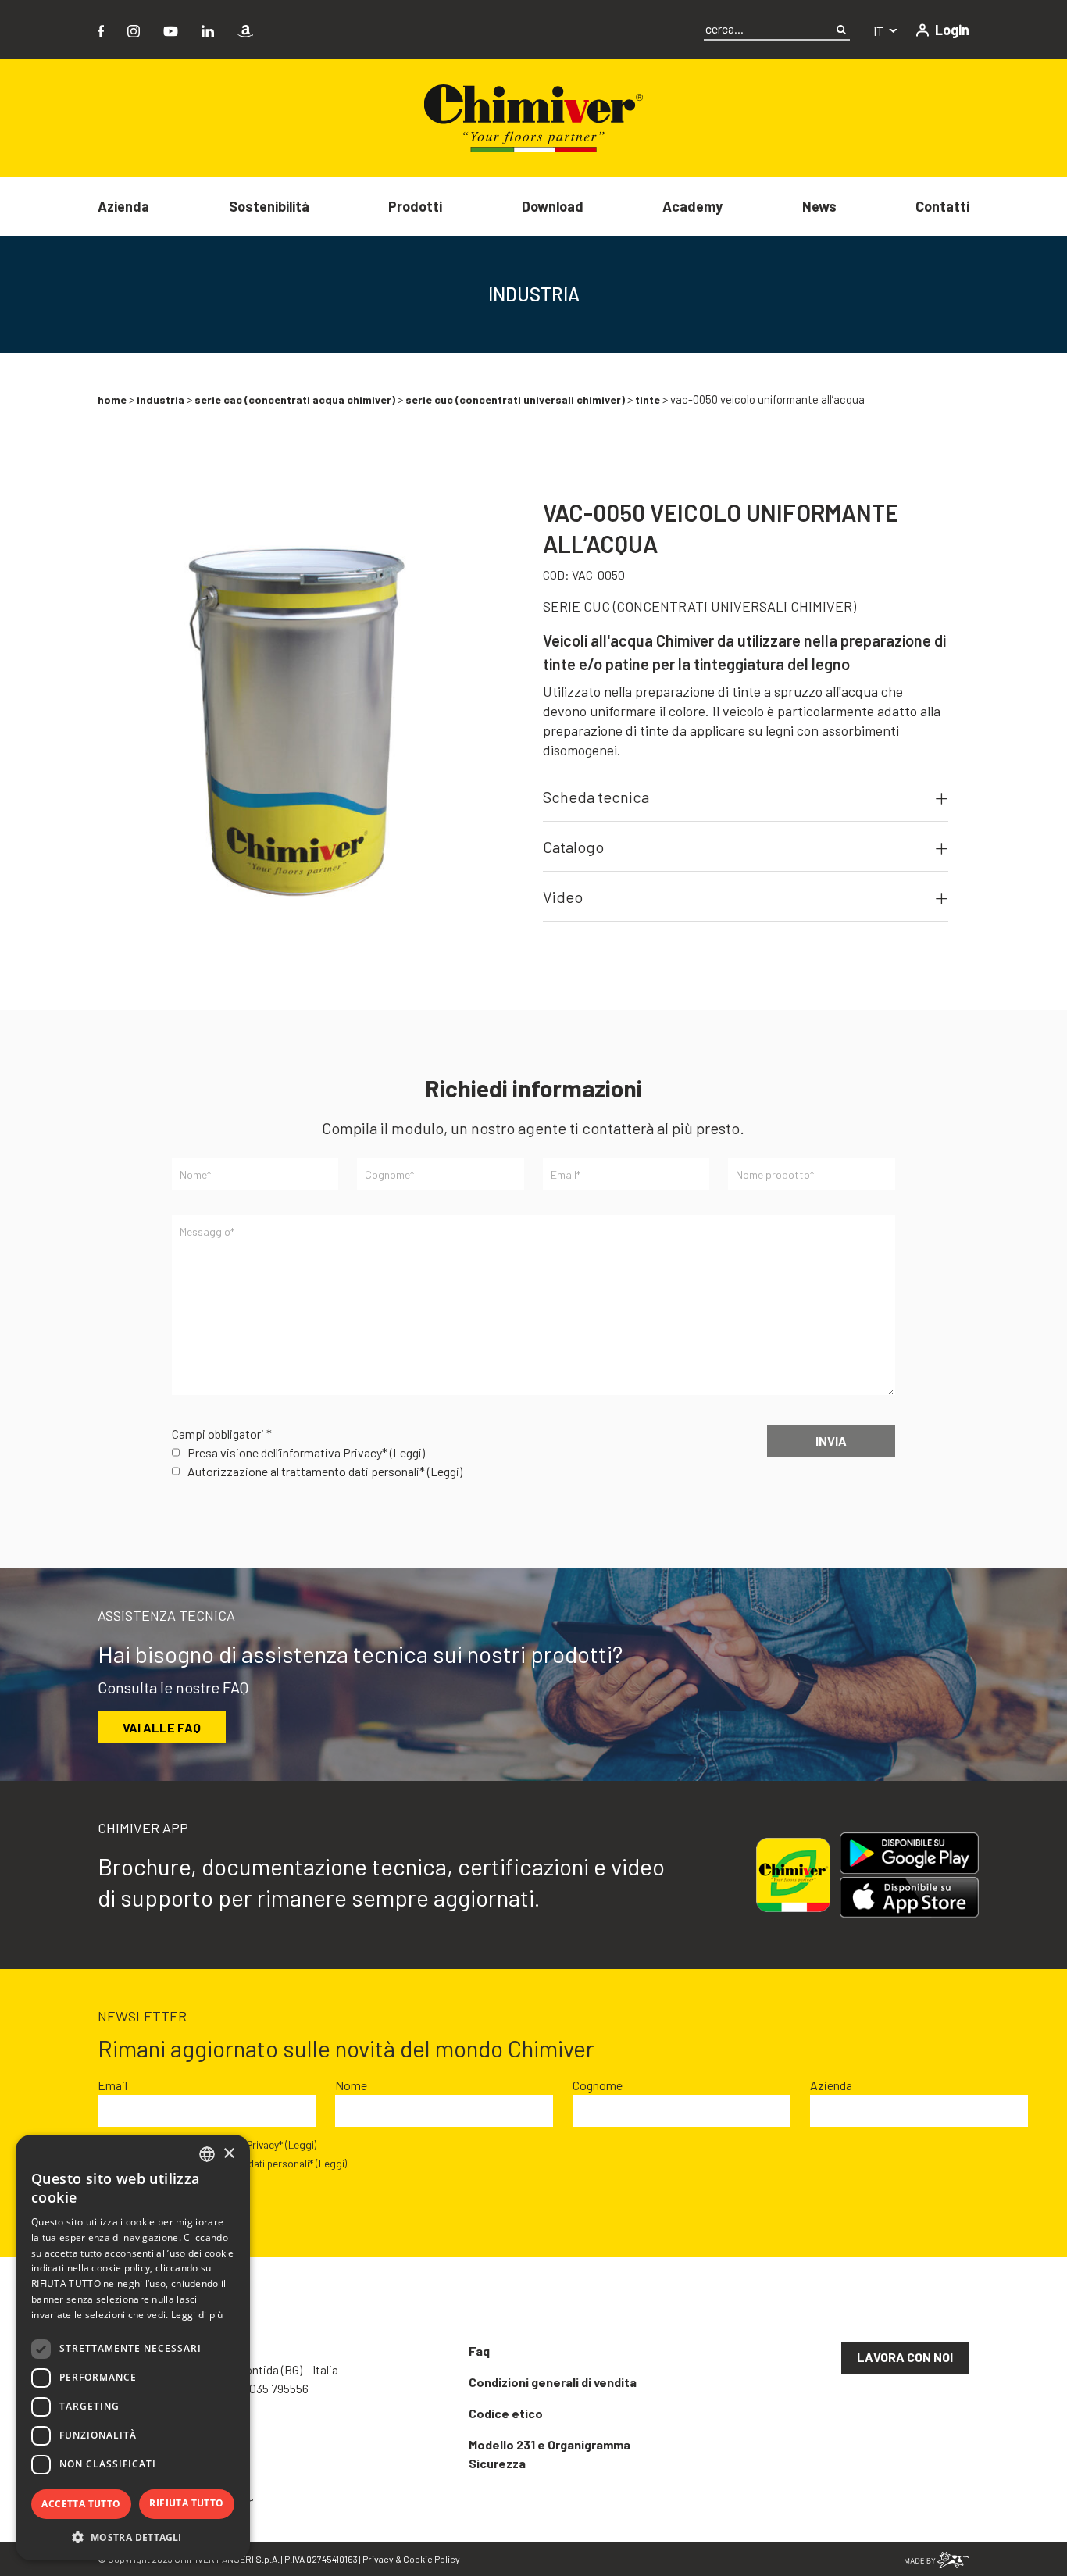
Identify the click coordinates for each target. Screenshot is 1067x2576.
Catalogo (573, 847)
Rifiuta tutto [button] (186, 2503)
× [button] (228, 2154)
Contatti (942, 206)
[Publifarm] (937, 2558)
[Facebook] (101, 29)
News (819, 206)
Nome (351, 2085)
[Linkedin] (208, 29)
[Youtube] (171, 29)
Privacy (378, 2559)
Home (112, 400)
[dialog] (133, 2348)
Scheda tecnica (596, 797)
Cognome (598, 2085)
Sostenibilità (269, 206)
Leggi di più (197, 2315)
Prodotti (415, 206)
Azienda (123, 206)
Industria (161, 400)
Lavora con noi (905, 2357)
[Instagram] (134, 29)
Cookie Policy (432, 2559)
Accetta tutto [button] (81, 2504)
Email (112, 2085)
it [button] (880, 31)
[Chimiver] (533, 117)
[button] (133, 2537)
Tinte (648, 400)
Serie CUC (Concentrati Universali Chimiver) (515, 400)
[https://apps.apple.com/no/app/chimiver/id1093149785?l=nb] (909, 1898)
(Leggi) (407, 1452)
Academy (692, 206)
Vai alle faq (162, 1727)
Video (563, 897)
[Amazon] (245, 29)
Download (553, 206)
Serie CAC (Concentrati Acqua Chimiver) (295, 400)
